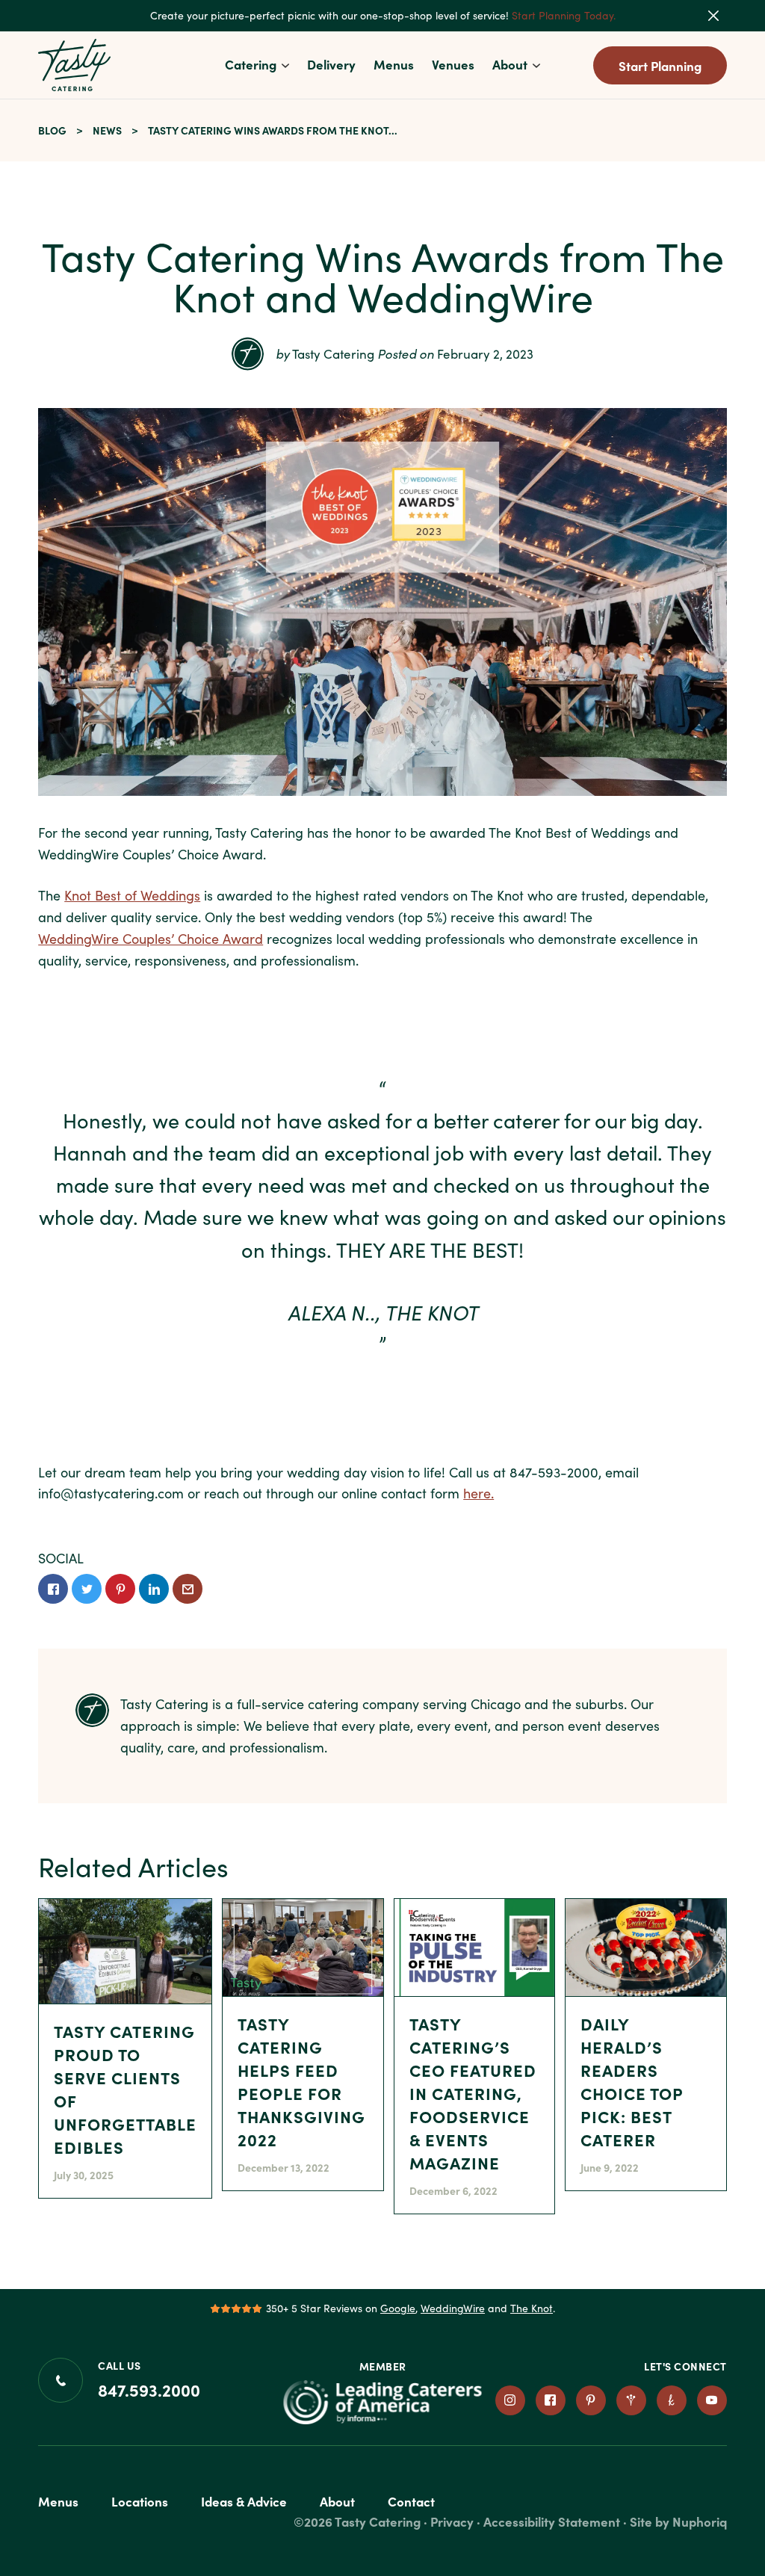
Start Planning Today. (564, 15)
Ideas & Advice (244, 2501)
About (510, 64)
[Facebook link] (551, 2400)
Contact (411, 2501)
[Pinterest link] (591, 2400)
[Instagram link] (510, 2400)
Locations (140, 2501)
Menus (394, 64)
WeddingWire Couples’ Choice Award (151, 939)
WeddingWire (453, 2308)
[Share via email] (188, 1589)
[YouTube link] (712, 2400)
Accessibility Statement (552, 2521)
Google (398, 2308)
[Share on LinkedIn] (154, 1589)
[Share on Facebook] (53, 1589)
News (107, 130)
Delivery (331, 64)
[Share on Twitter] (87, 1589)
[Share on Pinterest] (120, 1589)
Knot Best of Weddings (132, 895)
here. (478, 1493)
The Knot (532, 2308)
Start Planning (660, 65)
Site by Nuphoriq (678, 2521)
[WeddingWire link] (631, 2400)
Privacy (452, 2521)
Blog (52, 130)
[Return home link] (75, 65)
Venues (453, 64)
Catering (251, 64)
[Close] (723, 16)
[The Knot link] (672, 2400)
